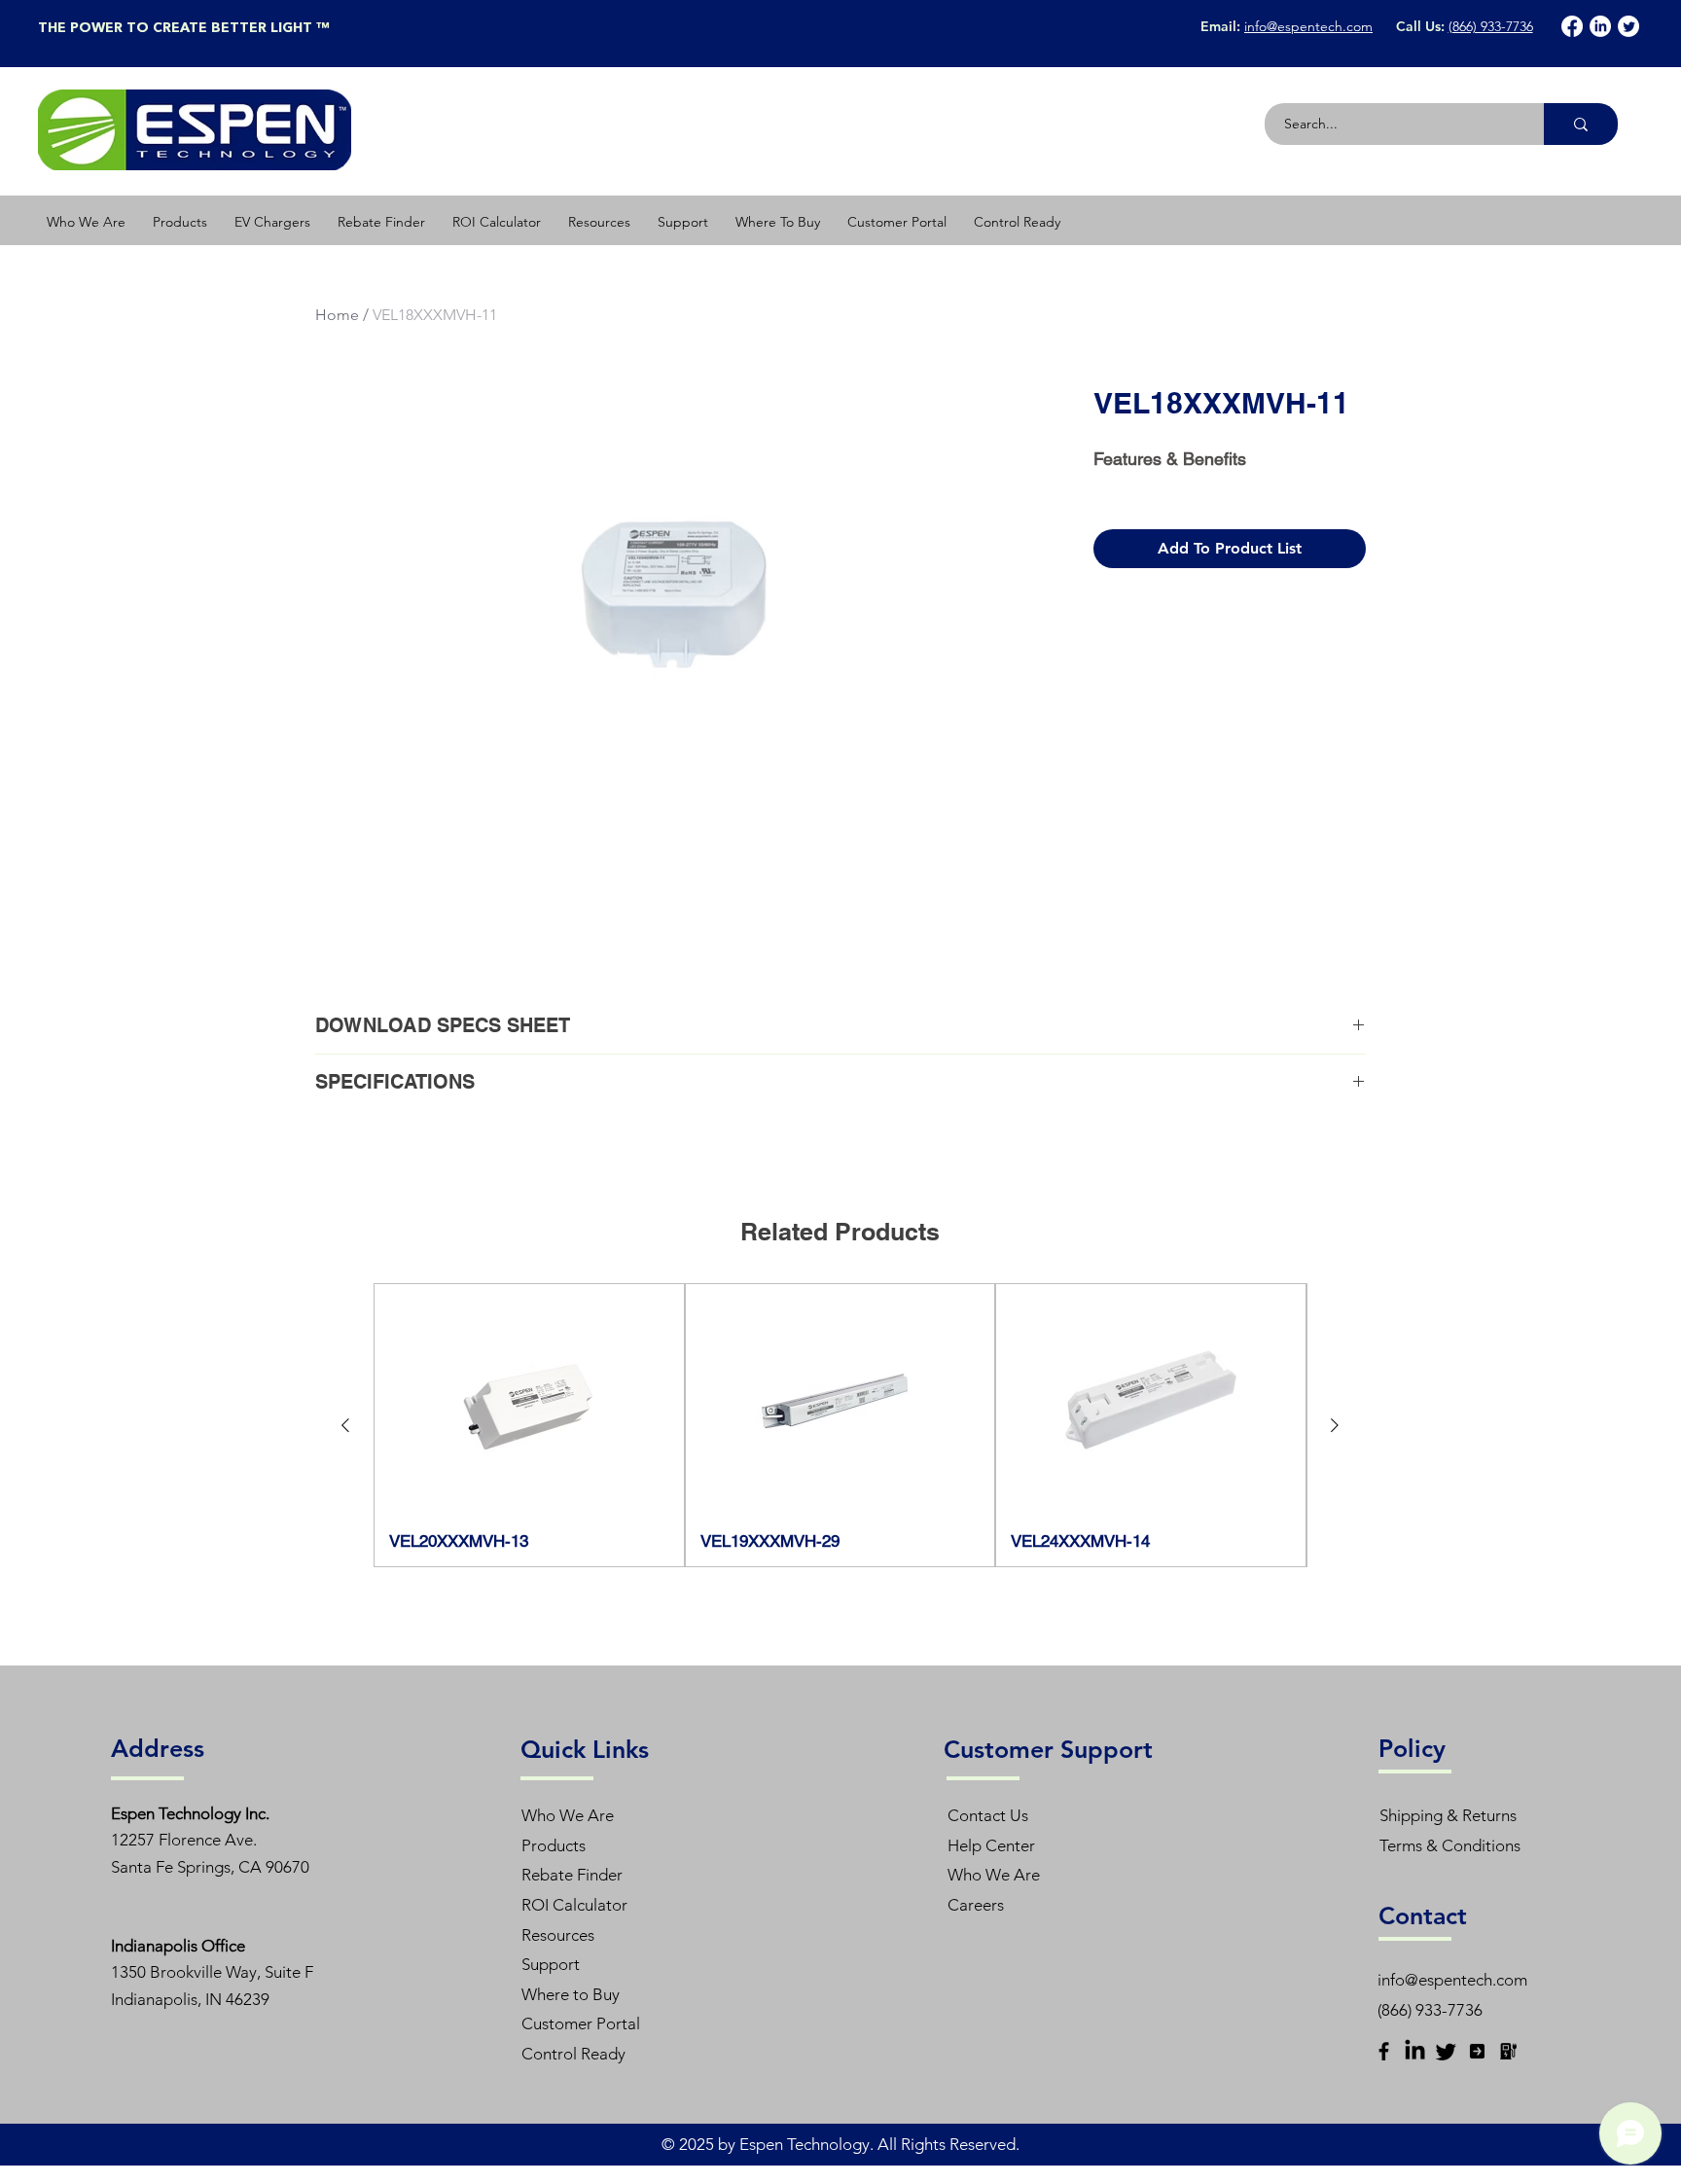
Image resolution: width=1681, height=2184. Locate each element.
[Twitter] (1628, 26)
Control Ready (573, 2054)
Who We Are (568, 1815)
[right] (1477, 2051)
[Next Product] (1335, 1425)
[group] (840, 1425)
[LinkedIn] (1600, 26)
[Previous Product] (345, 1425)
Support (551, 1964)
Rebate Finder (572, 1875)
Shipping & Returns (1448, 1815)
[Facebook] (1572, 26)
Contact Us (988, 1815)
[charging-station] (1508, 2051)
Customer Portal (581, 2023)
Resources (558, 1935)
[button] (180, 222)
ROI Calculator (574, 1905)
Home (337, 315)
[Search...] (1581, 124)
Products (554, 1845)
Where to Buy (571, 1994)
